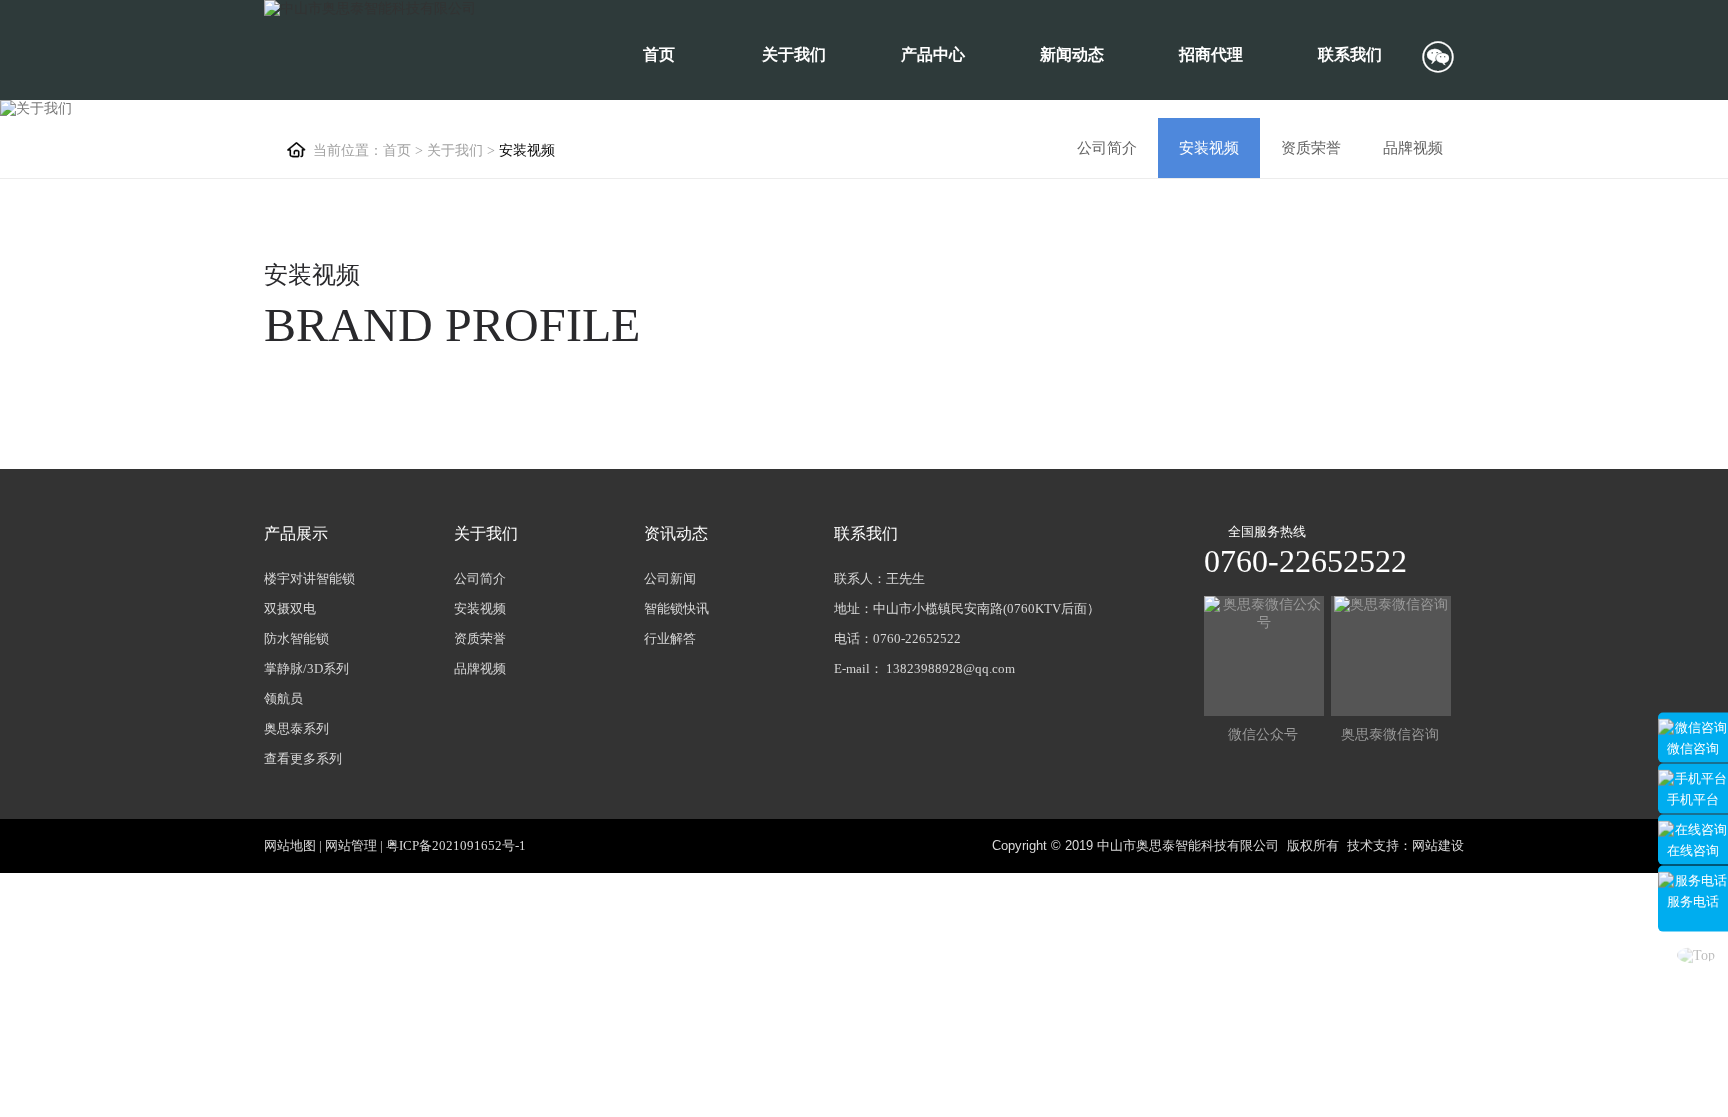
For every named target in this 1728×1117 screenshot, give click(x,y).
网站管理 (351, 845)
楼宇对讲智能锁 (309, 578)
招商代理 (1211, 54)
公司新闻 (670, 578)
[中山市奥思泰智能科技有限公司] (370, 9)
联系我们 (1350, 54)
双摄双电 (290, 608)
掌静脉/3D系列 (306, 668)
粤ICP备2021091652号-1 (456, 845)
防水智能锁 (296, 638)
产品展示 (296, 533)
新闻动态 (1072, 54)
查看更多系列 (303, 758)
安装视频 (1209, 148)
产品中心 (933, 54)
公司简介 (1107, 148)
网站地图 (290, 845)
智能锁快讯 (676, 608)
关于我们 (794, 54)
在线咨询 (1693, 849)
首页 (659, 54)
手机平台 (1693, 798)
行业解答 (670, 638)
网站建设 (1438, 845)
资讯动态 (676, 533)
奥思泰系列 (296, 728)
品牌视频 (1413, 148)
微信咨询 (1693, 747)
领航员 (283, 698)
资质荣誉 (1311, 148)
